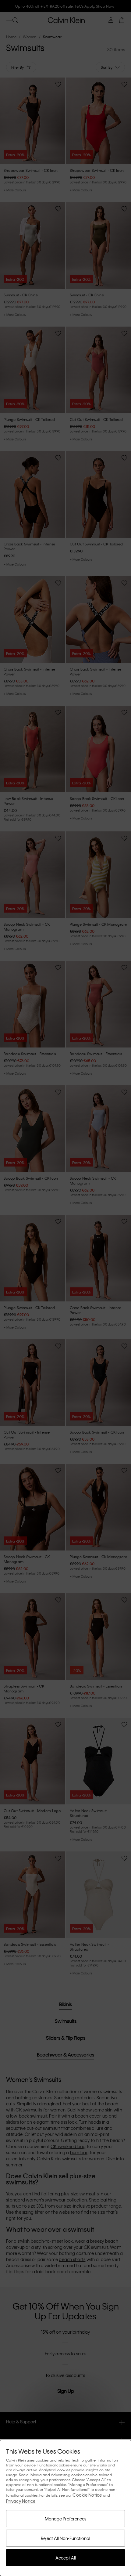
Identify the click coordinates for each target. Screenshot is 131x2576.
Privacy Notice (21, 2501)
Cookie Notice (87, 2495)
